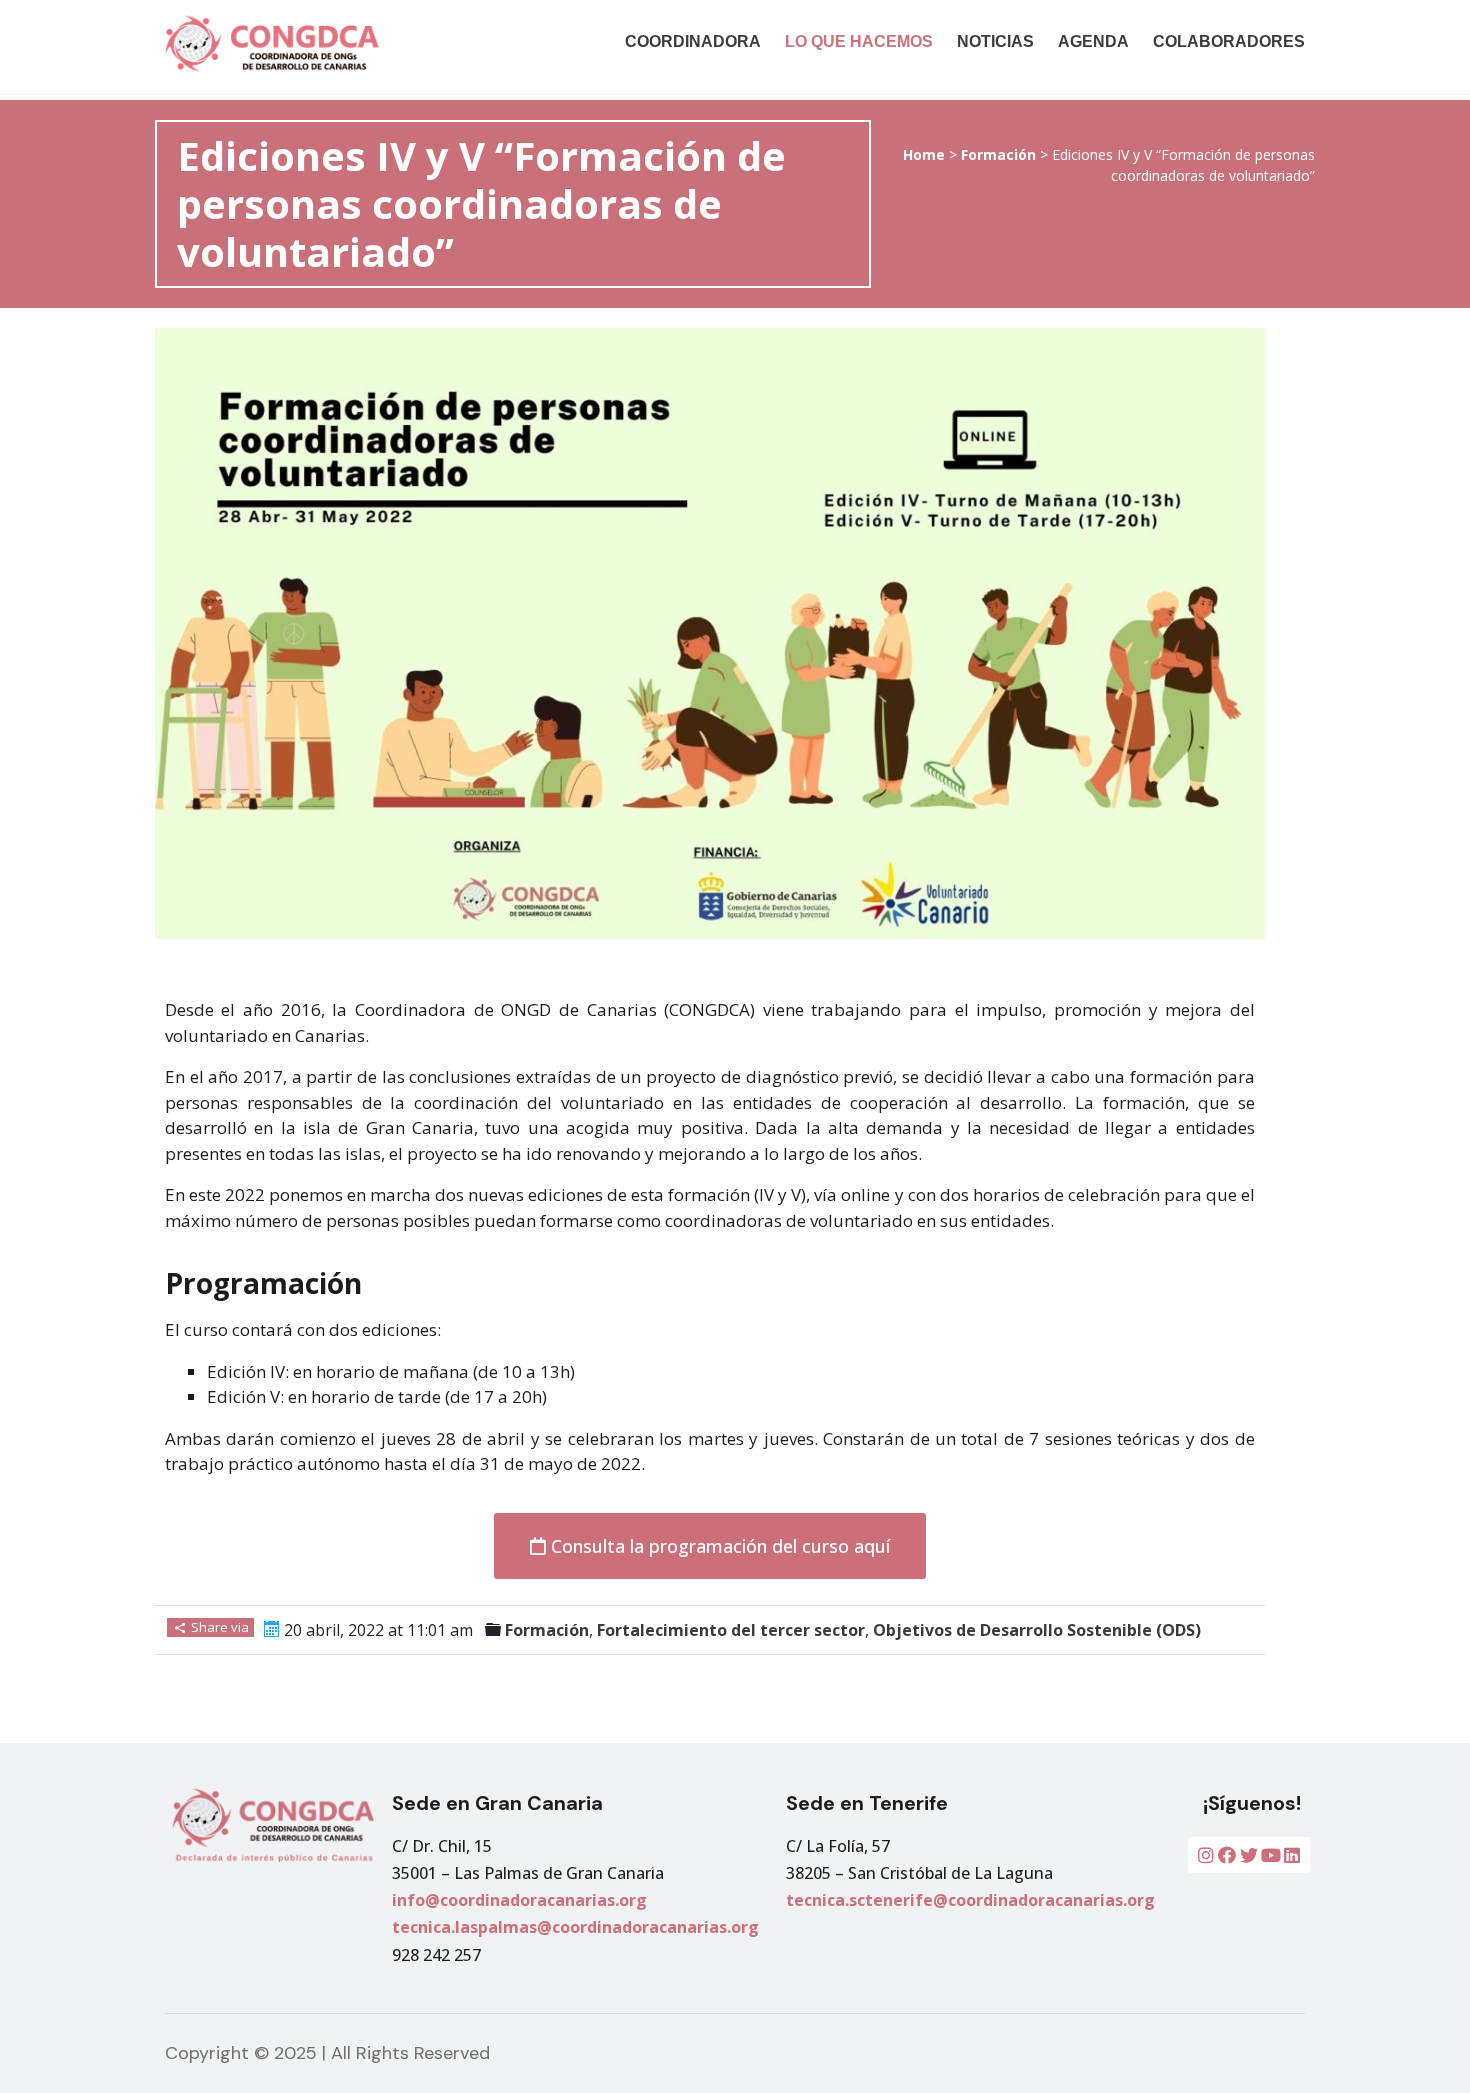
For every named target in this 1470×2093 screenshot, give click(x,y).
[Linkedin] (1292, 1855)
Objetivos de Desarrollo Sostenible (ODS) (1037, 1630)
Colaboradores (1229, 41)
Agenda (1093, 41)
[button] (710, 1546)
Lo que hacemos (859, 41)
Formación (998, 154)
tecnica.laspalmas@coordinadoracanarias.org (575, 1927)
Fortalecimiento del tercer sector (731, 1630)
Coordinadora (693, 41)
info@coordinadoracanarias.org (519, 1900)
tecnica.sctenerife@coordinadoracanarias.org (970, 1900)
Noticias (995, 41)
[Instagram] (1206, 1855)
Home (924, 154)
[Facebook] (1227, 1855)
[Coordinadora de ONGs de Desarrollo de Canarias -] (328, 43)
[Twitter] (1249, 1855)
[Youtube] (1271, 1855)
